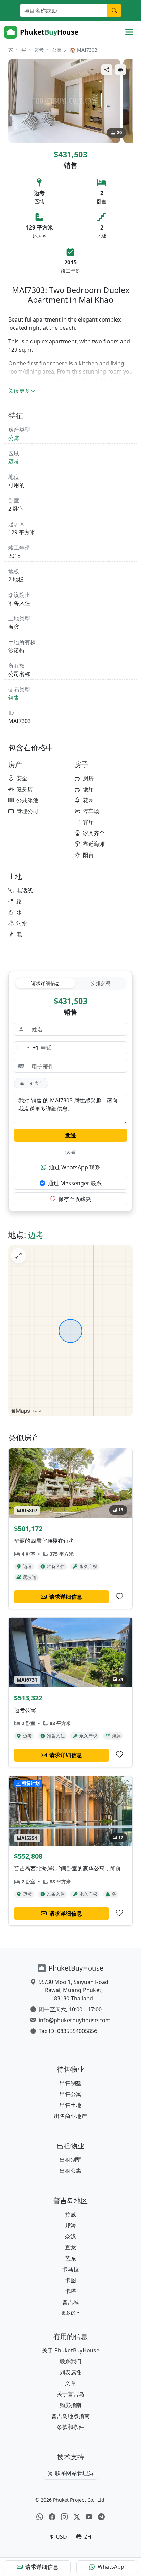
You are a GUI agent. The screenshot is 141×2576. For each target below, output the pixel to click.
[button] (70, 2312)
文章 (70, 2383)
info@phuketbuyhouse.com (75, 2020)
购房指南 (70, 2405)
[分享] (107, 70)
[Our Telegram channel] (101, 2517)
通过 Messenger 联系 (75, 1183)
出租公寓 (70, 2171)
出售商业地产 (70, 2116)
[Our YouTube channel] (89, 2517)
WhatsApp (111, 2567)
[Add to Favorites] (119, 1596)
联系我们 (70, 2361)
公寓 (57, 50)
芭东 (70, 2258)
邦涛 (70, 2225)
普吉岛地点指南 (70, 2416)
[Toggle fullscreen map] (18, 1256)
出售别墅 (70, 2083)
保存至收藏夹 (75, 1199)
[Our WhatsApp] (40, 2517)
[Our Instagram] (64, 2517)
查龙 (70, 2247)
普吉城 (70, 2302)
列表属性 (70, 2372)
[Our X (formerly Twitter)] (77, 2517)
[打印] (120, 70)
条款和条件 (70, 2427)
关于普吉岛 (70, 2394)
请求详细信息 (46, 983)
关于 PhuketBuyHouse (71, 2350)
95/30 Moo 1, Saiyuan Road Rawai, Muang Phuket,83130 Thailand (74, 1990)
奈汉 (70, 2236)
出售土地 (70, 2105)
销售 (14, 697)
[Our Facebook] (52, 2517)
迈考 (39, 50)
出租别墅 (70, 2160)
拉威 (70, 2214)
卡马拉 (70, 2269)
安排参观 (101, 983)
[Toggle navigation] (129, 32)
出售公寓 (70, 2094)
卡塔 (70, 2291)
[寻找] (114, 11)
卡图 (70, 2280)
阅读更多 (19, 391)
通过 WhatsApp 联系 (75, 1167)
